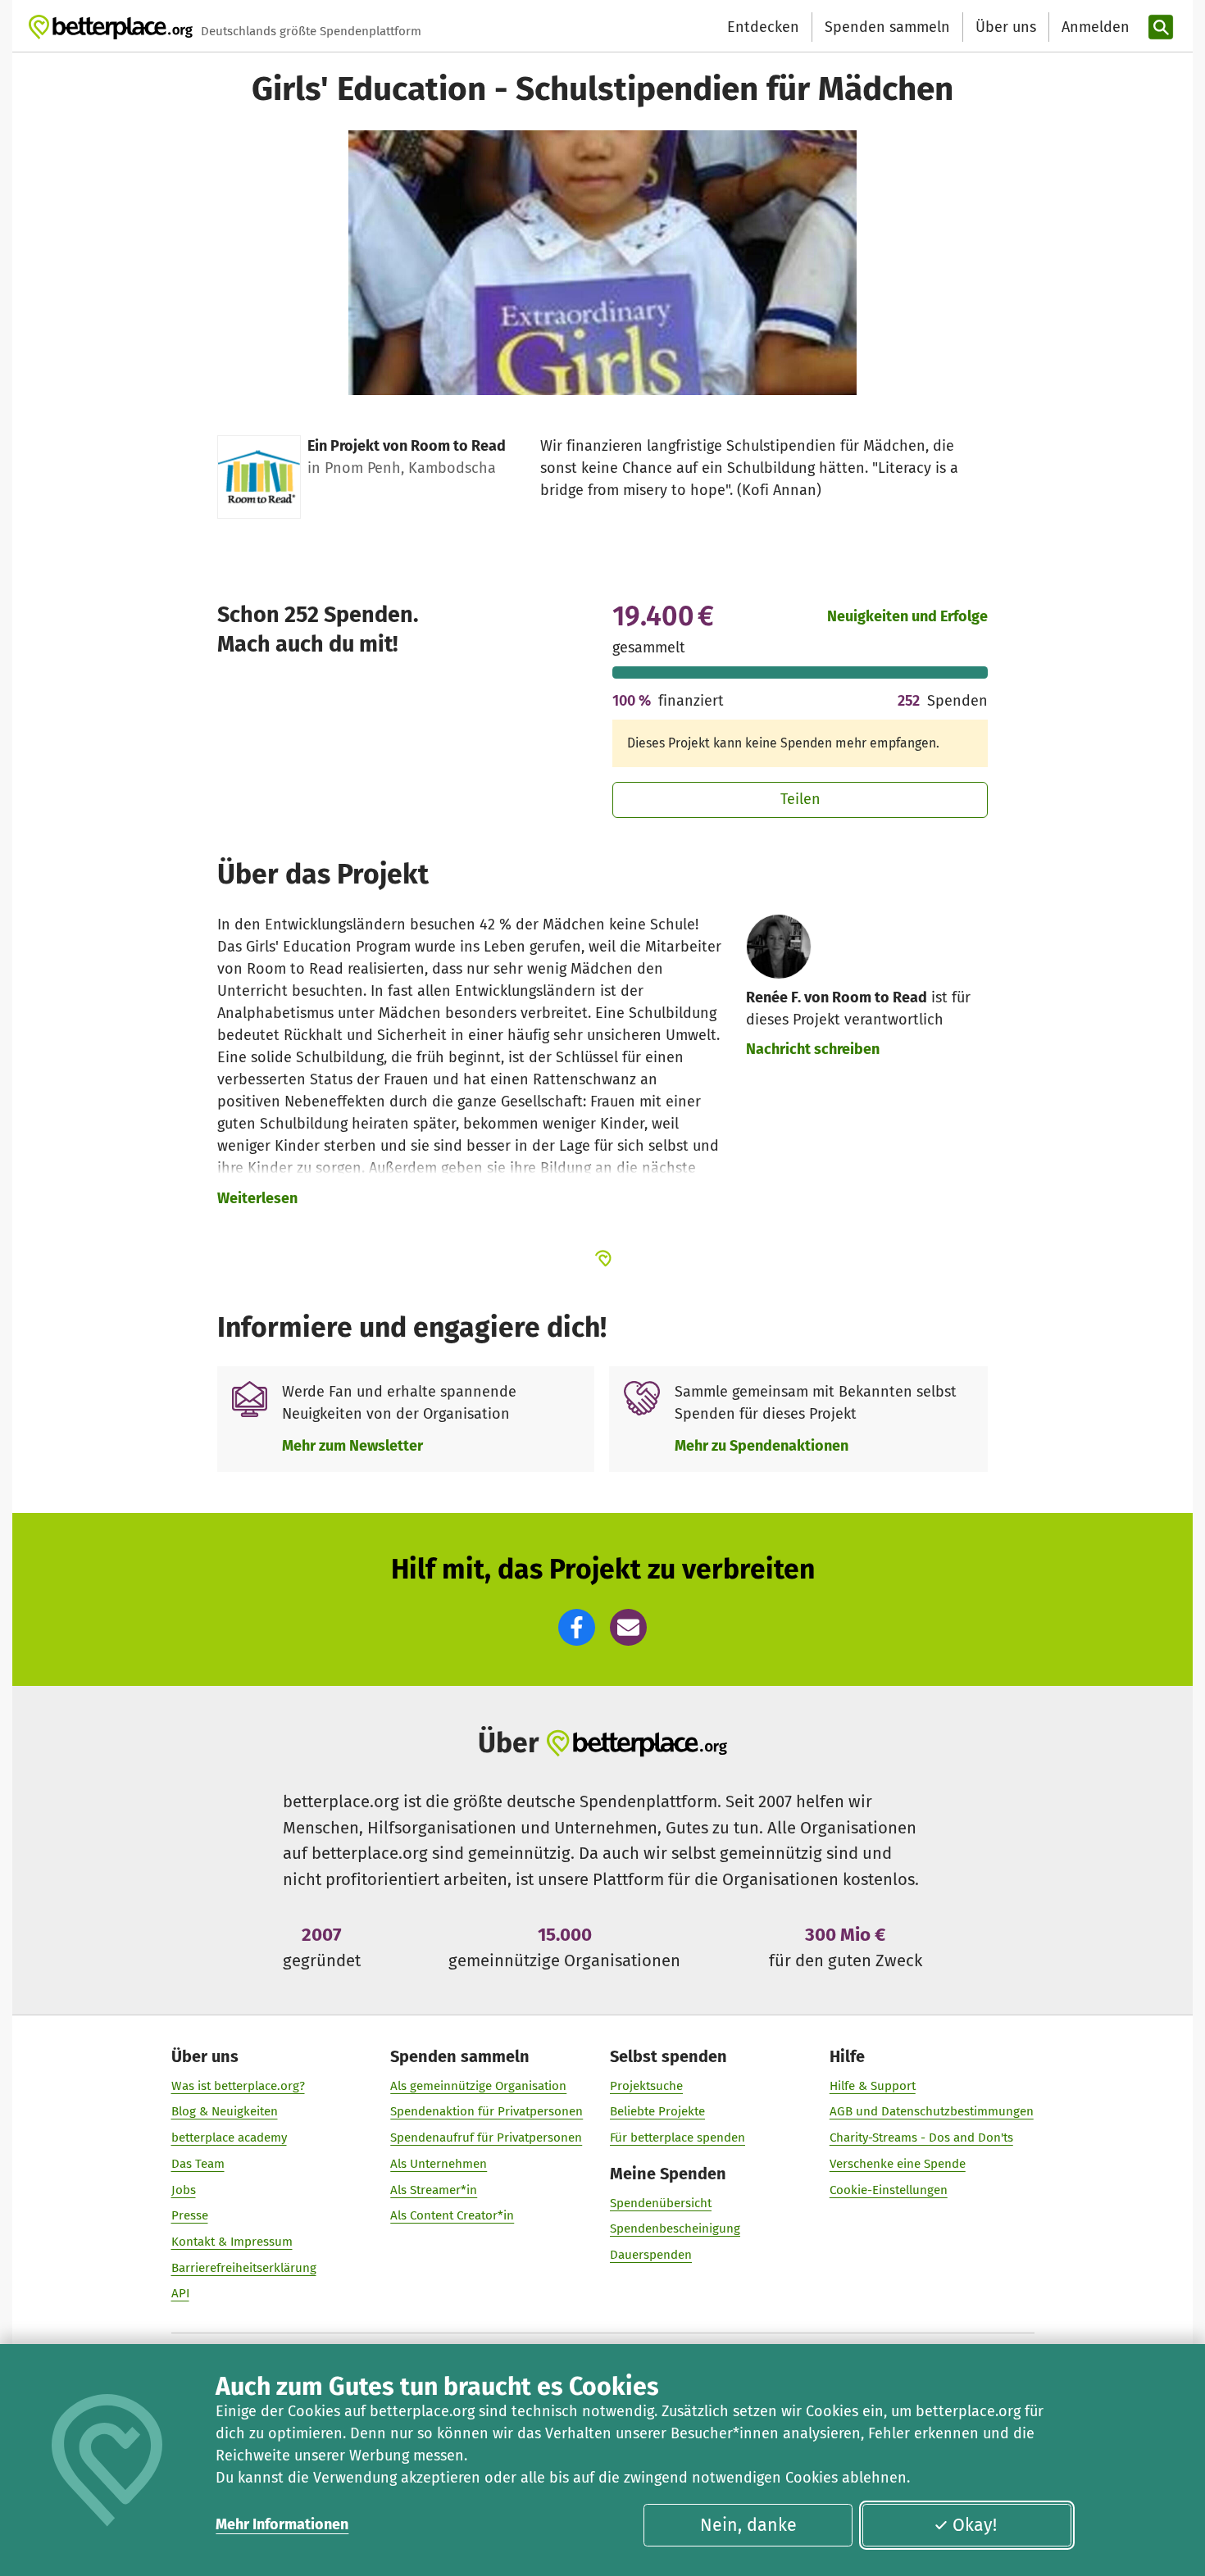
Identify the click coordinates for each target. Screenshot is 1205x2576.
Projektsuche (646, 2086)
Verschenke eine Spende (898, 2164)
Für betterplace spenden (678, 2138)
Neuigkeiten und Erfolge (907, 616)
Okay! (975, 2525)
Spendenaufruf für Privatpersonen (486, 2138)
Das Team (198, 2164)
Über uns (1006, 27)
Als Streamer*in (434, 2190)
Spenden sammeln (887, 27)
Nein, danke (748, 2525)
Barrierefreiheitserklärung (244, 2268)
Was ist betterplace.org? (238, 2086)
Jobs (184, 2190)
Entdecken (763, 27)
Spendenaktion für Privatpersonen (487, 2111)
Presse (190, 2215)
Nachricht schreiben (813, 1049)
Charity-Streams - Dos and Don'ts (921, 2138)
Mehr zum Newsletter (352, 1446)
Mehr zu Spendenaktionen (762, 1446)
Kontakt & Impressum (232, 2242)
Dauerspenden (651, 2255)
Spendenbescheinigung (675, 2228)
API (180, 2293)
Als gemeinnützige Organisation (478, 2086)
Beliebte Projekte (657, 2111)
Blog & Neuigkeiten (225, 2111)
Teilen (800, 799)
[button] (577, 1627)
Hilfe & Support (873, 2086)
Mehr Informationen (282, 2524)
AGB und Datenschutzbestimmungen (932, 2111)
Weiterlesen (257, 1198)
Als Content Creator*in (452, 2215)
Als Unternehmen (439, 2164)
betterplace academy (229, 2138)
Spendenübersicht (661, 2203)
